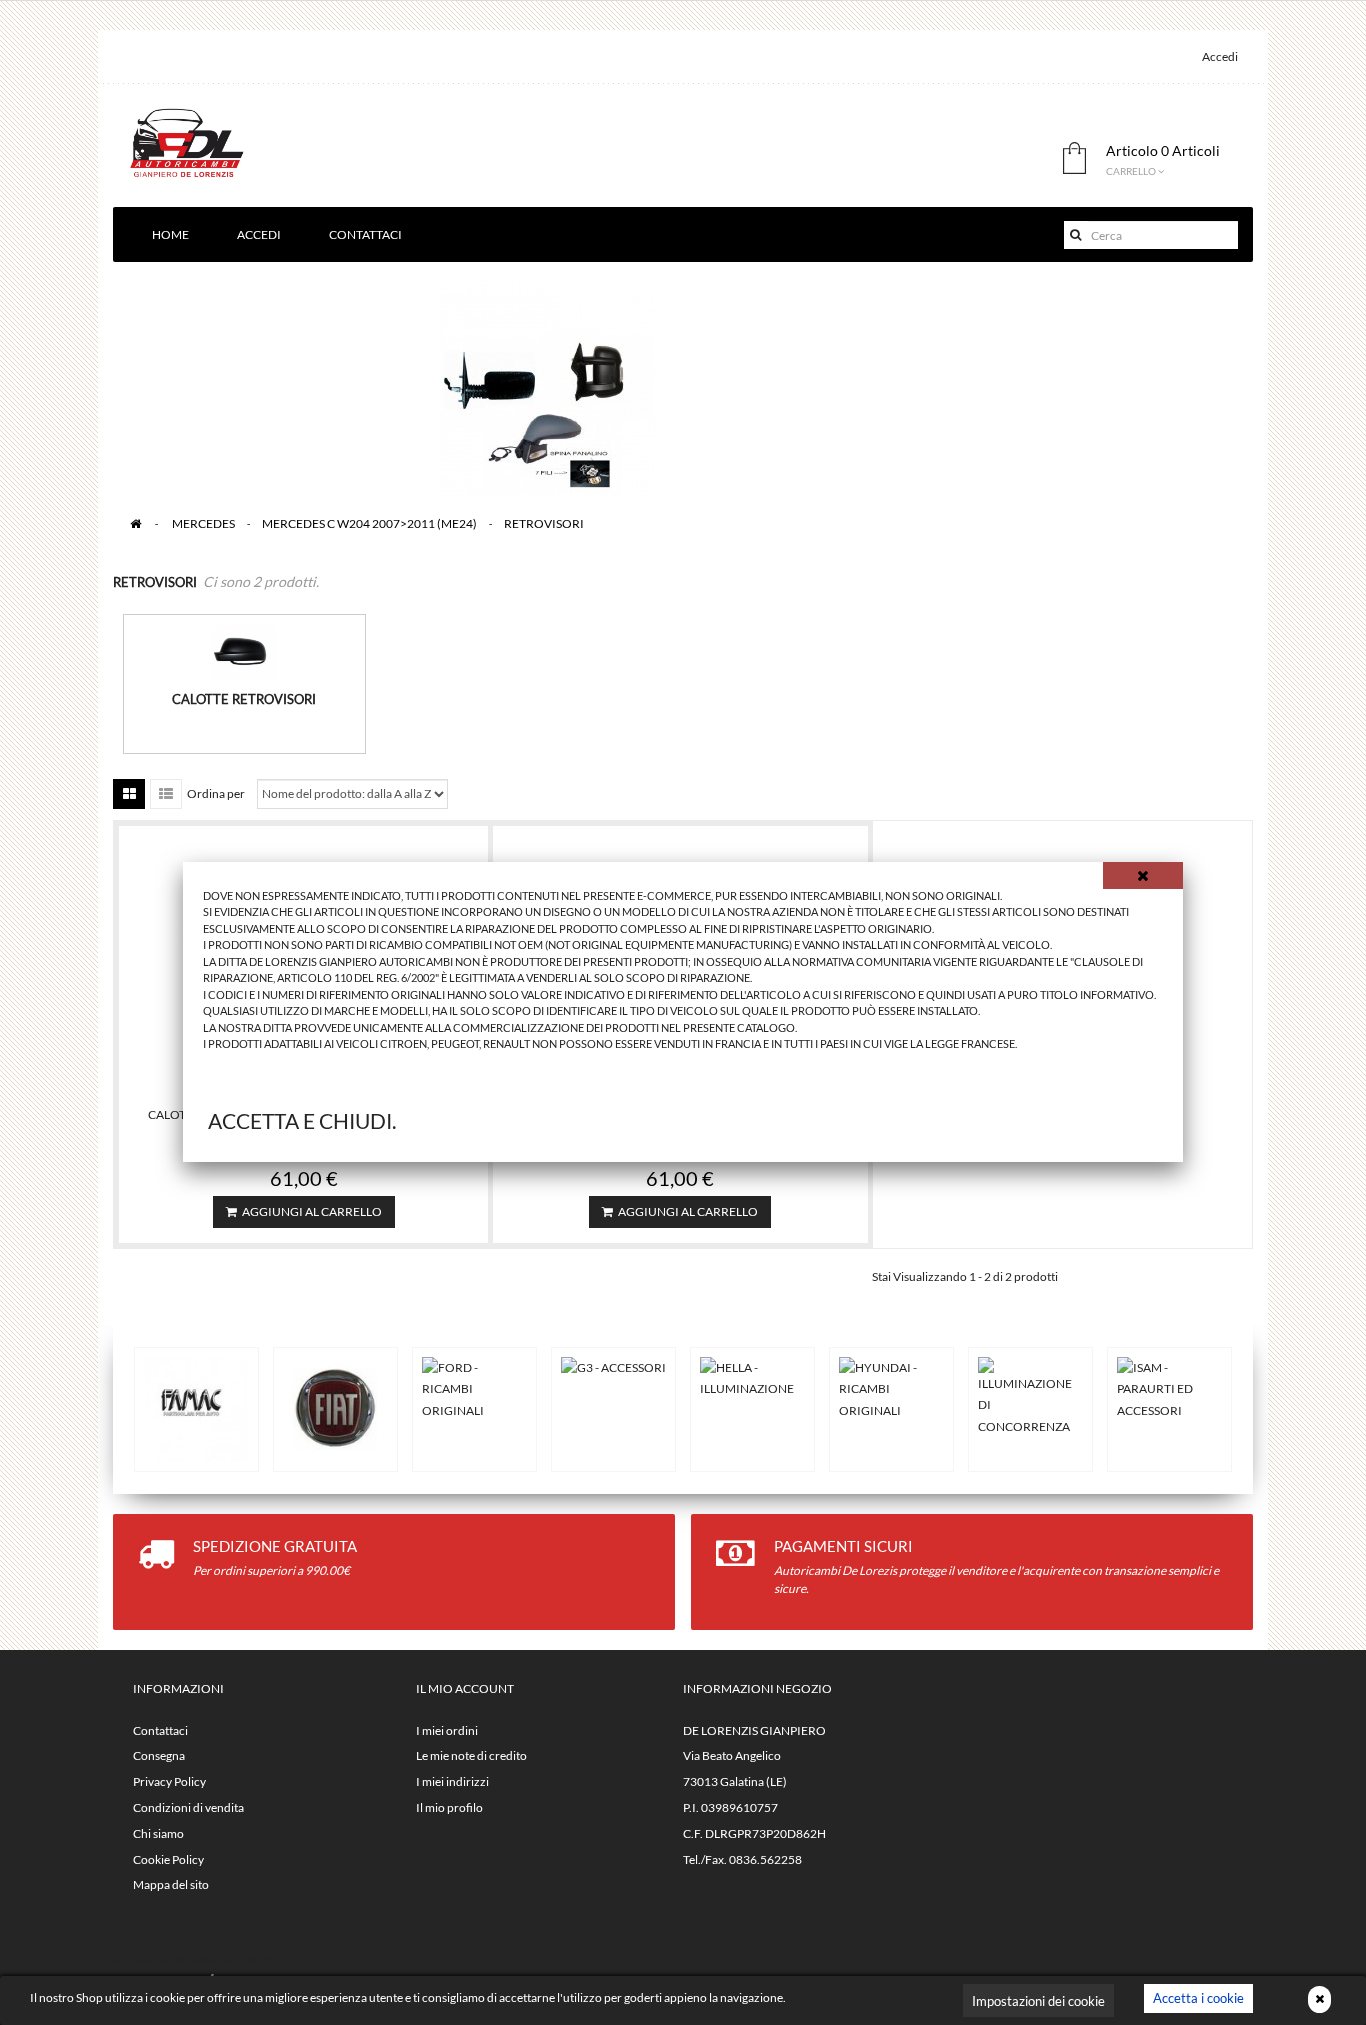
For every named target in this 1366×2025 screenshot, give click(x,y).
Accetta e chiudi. (302, 1120)
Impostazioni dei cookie (1038, 2001)
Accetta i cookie (1198, 1998)
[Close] (1143, 875)
